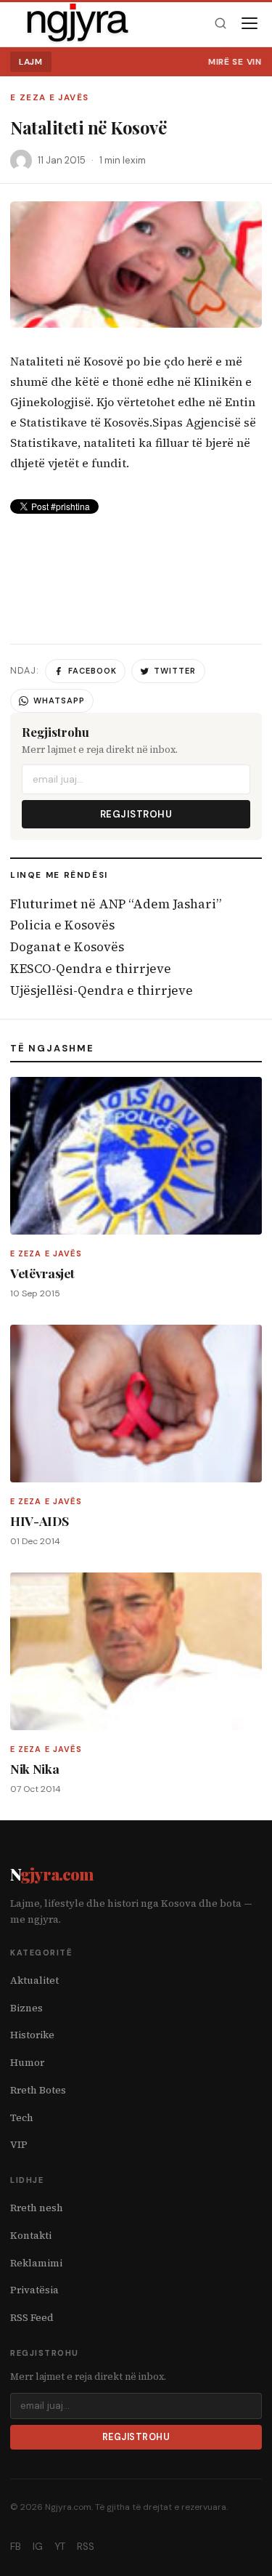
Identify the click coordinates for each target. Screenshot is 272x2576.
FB (16, 2547)
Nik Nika (34, 1768)
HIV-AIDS (39, 1521)
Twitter (175, 671)
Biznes (26, 2008)
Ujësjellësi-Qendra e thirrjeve (102, 990)
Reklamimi (36, 2263)
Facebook (92, 671)
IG (38, 2547)
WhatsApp (59, 700)
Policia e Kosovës (62, 925)
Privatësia (34, 2290)
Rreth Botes (38, 2090)
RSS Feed (32, 2318)
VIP (19, 2145)
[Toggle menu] (250, 23)
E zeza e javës (49, 98)
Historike (32, 2035)
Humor (27, 2063)
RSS (86, 2547)
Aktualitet (34, 1981)
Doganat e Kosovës (67, 947)
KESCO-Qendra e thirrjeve (91, 969)
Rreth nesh (37, 2208)
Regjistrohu (136, 814)
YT (60, 2547)
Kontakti (31, 2236)
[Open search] (220, 24)
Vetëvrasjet (42, 1273)
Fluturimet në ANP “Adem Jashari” (116, 904)
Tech (22, 2118)
